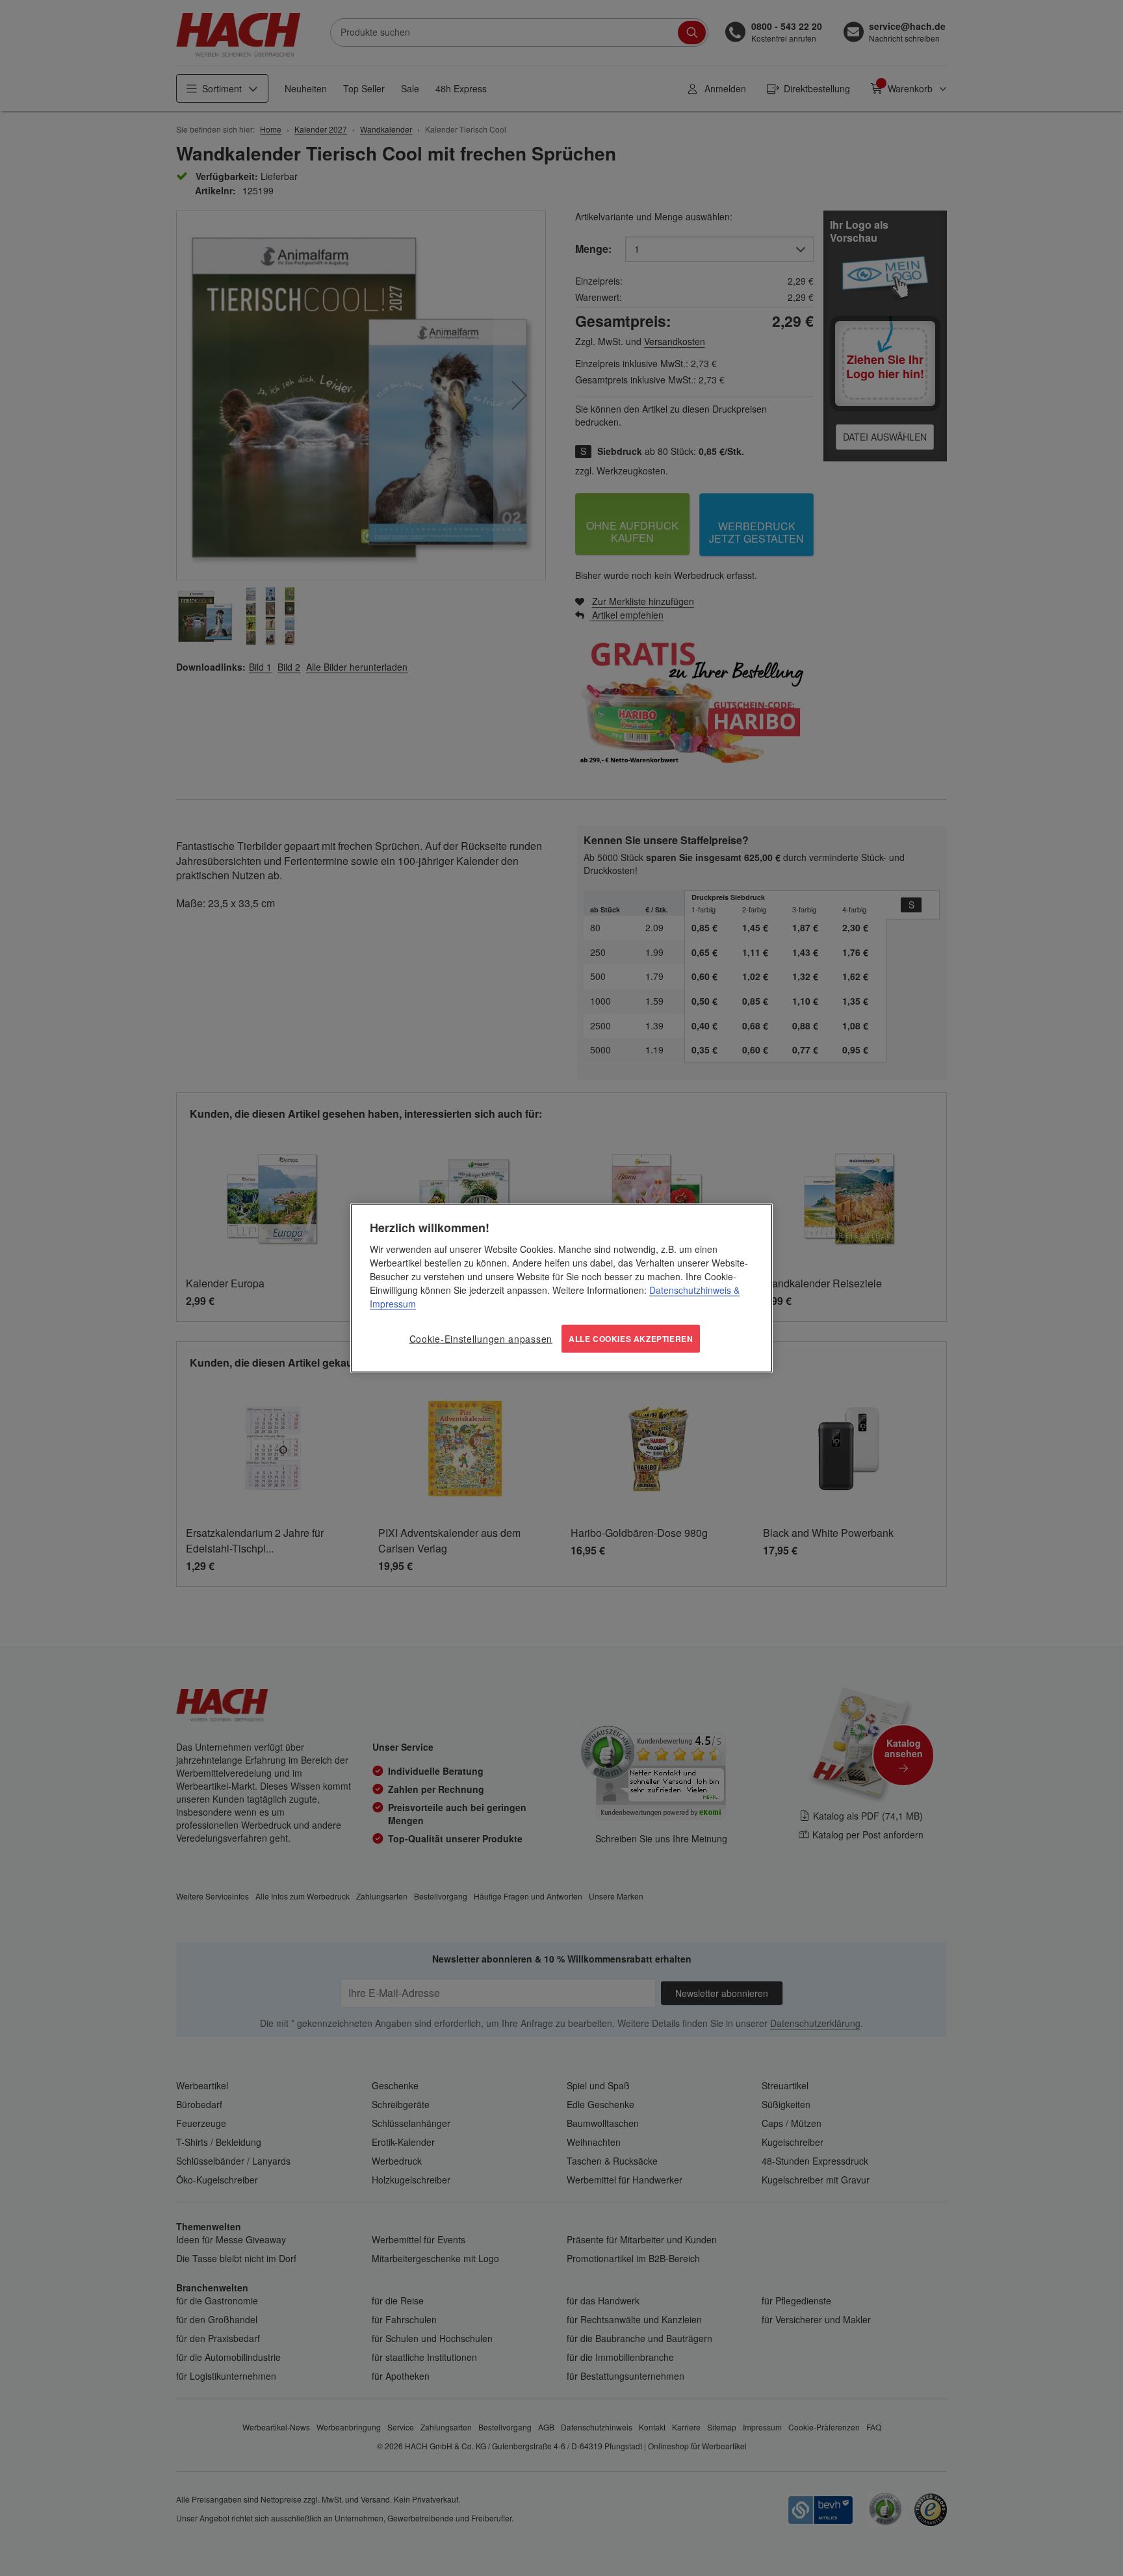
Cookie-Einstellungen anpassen (481, 1339)
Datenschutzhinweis (690, 1290)
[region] (561, 1288)
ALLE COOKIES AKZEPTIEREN (631, 1339)
